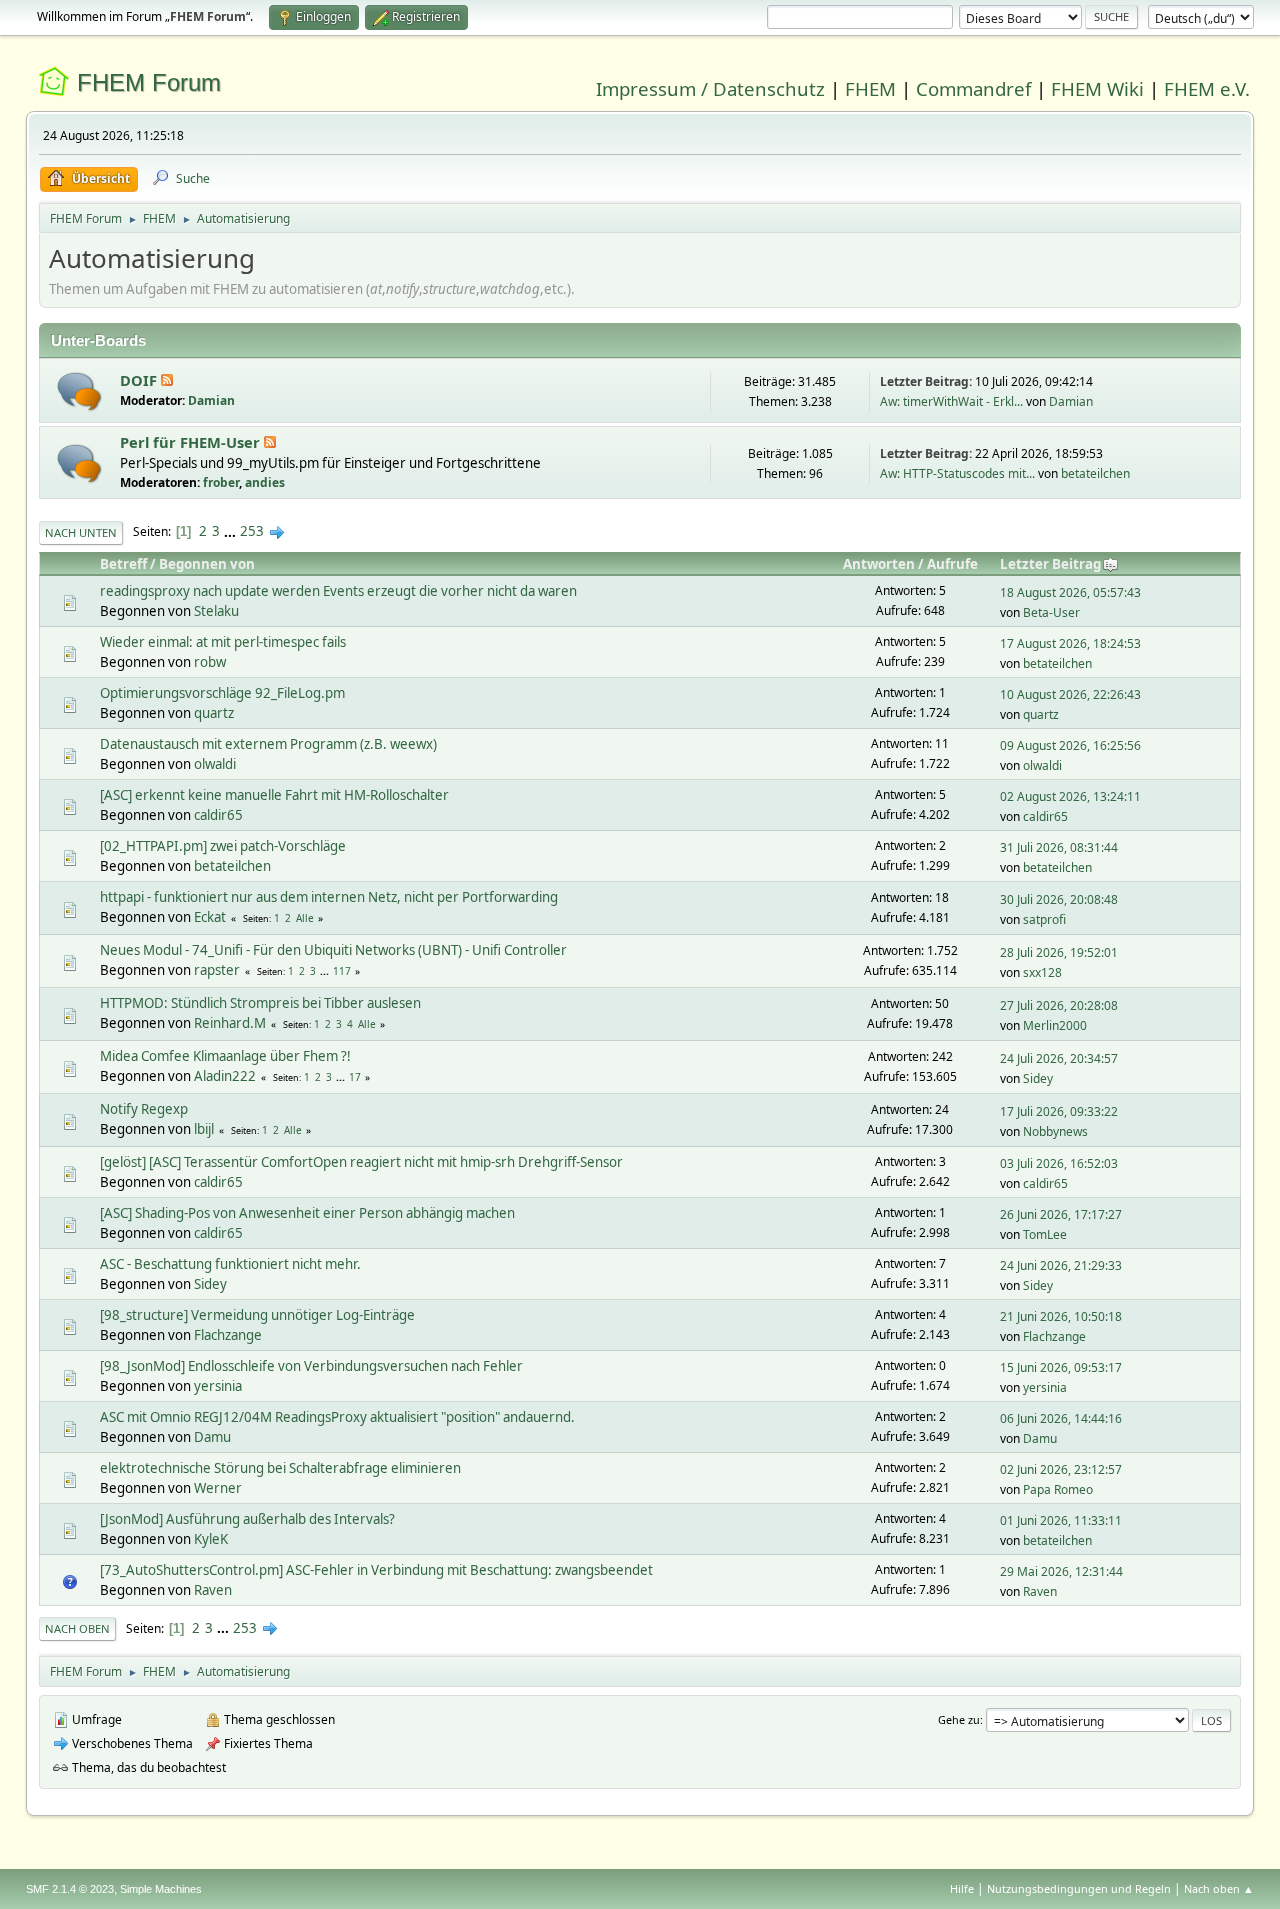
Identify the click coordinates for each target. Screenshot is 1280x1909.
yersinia (218, 1386)
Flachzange (228, 1335)
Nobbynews (1055, 1131)
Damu (212, 1437)
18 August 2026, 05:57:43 (1070, 592)
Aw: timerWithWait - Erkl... (951, 401)
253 (252, 531)
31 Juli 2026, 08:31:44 (1059, 847)
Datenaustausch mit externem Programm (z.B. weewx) (268, 744)
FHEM (870, 88)
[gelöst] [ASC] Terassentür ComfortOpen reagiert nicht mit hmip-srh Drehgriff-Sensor (361, 1162)
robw (210, 662)
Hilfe (962, 1888)
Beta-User (1051, 612)
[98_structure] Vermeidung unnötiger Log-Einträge (257, 1315)
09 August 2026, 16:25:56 (1070, 745)
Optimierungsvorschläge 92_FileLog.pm (222, 693)
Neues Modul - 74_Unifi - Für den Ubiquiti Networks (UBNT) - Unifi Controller (333, 950)
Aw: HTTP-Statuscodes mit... (957, 473)
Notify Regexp (144, 1109)
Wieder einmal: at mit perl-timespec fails (223, 642)
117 (342, 971)
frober (221, 482)
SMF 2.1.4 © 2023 (70, 1889)
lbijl (204, 1129)
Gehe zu (959, 1719)
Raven (213, 1590)
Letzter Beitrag (1050, 564)
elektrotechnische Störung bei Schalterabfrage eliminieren (280, 1468)
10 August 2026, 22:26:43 (1070, 694)
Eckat (210, 917)
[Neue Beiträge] (79, 391)
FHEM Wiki (1097, 88)
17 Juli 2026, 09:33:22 (1059, 1111)
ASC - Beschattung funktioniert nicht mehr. (230, 1264)
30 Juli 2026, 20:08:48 (1059, 899)
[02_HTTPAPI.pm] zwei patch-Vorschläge (223, 846)
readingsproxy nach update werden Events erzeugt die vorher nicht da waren (338, 591)
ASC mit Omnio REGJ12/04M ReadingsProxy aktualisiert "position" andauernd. (337, 1417)
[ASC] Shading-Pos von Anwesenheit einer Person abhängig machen (307, 1213)
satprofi (1044, 919)
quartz (214, 713)
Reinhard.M (230, 1023)
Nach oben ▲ (1219, 1888)
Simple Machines (161, 1889)
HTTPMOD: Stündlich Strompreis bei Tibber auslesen (260, 1003)
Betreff (123, 564)
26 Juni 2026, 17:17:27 (1061, 1214)
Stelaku (216, 611)
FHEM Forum (149, 82)
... (231, 531)
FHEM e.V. (1207, 88)
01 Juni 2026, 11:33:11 (1061, 1520)
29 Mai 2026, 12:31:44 (1061, 1571)
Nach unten (81, 532)
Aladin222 (225, 1076)
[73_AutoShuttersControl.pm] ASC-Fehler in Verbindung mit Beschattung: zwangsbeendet (376, 1570)
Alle (305, 918)
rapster (217, 970)
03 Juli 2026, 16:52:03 (1059, 1163)
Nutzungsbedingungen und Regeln (1079, 1888)
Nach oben (77, 1628)
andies (265, 482)
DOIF (140, 380)
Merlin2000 (1055, 1025)
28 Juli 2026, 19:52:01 (1059, 952)
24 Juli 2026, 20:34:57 (1059, 1058)
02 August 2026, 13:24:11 (1070, 796)
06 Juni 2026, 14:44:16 (1061, 1418)
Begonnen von (207, 564)
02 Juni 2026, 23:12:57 (1061, 1469)
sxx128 (1042, 972)
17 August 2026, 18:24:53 (1070, 643)
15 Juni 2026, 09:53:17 (1061, 1367)
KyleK (211, 1539)
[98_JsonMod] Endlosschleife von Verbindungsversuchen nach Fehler (311, 1366)
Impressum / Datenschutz (710, 88)
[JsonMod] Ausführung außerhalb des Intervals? (247, 1519)
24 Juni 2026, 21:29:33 (1061, 1265)
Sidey (1038, 1078)
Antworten (879, 564)
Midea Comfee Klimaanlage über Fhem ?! (225, 1056)
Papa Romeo (1058, 1489)
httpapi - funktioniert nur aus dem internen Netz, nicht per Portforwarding (329, 897)
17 (355, 1077)
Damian (211, 400)
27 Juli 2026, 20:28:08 (1059, 1005)
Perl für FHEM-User (192, 442)
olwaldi (215, 764)
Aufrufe (952, 564)
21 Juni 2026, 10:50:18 (1061, 1316)
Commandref (973, 88)
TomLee (1045, 1234)
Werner (218, 1488)
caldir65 (218, 815)
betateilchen (1095, 473)
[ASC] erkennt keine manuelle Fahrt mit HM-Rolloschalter (274, 795)
